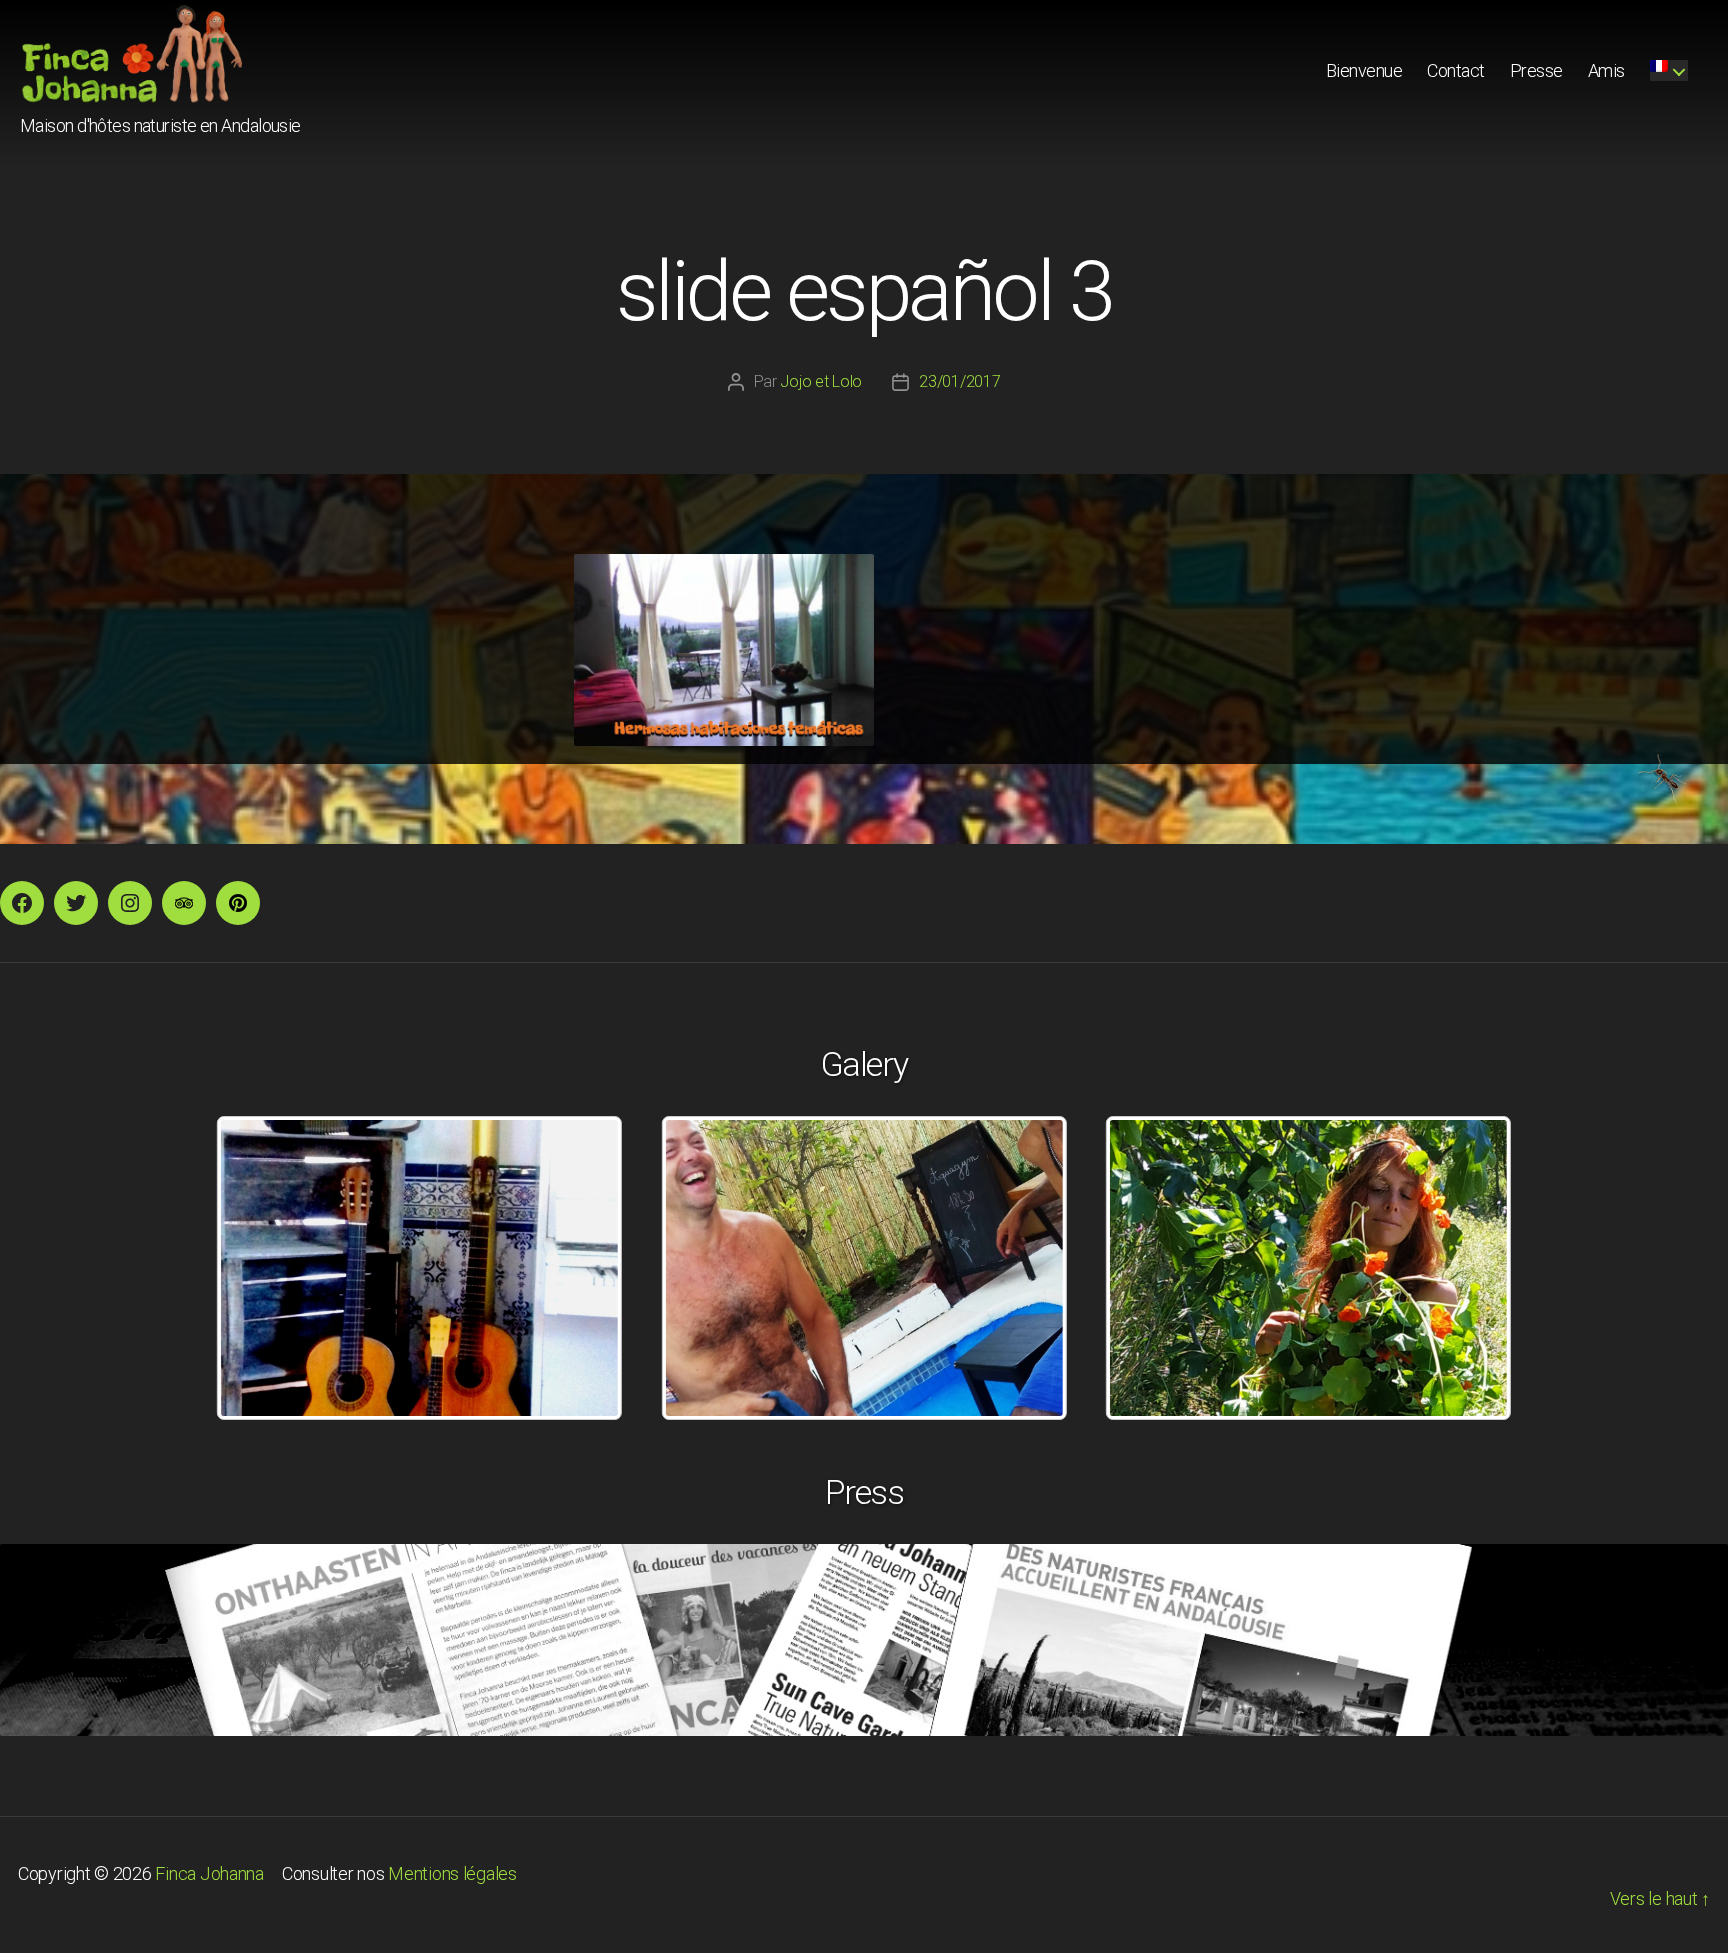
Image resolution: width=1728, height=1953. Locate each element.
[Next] (1470, 1268)
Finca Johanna (209, 1873)
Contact (1456, 70)
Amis (1606, 70)
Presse (1536, 70)
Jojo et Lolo (821, 381)
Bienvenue (1364, 70)
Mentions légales (452, 1873)
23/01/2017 (959, 381)
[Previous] (258, 1268)
